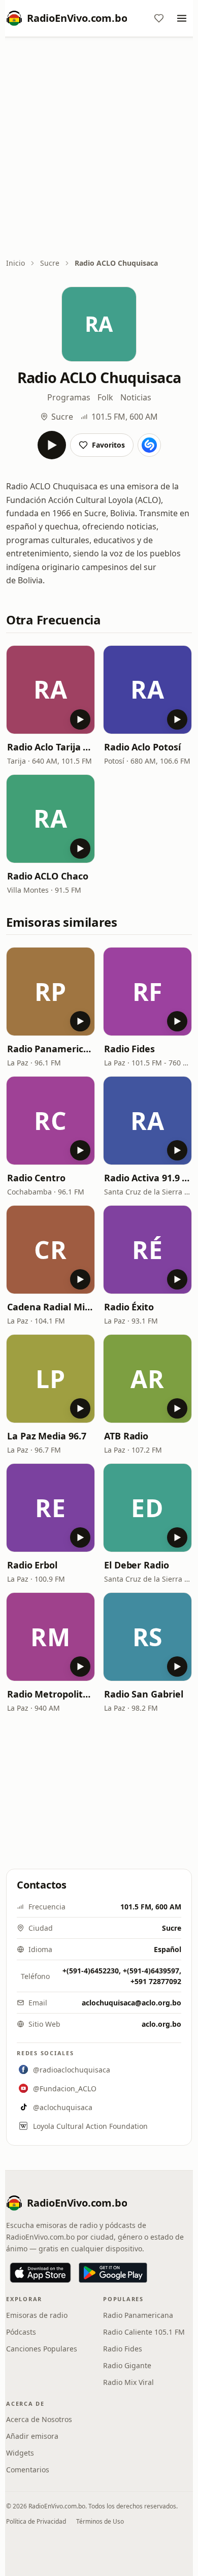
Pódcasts (21, 2332)
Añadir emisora (32, 2436)
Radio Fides (129, 1049)
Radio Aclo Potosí (142, 747)
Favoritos (108, 445)
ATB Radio (126, 1436)
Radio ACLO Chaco (48, 876)
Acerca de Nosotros (39, 2419)
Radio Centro (36, 1178)
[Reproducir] (52, 445)
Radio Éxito (129, 1307)
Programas (69, 397)
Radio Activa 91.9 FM (147, 1178)
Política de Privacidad (36, 2521)
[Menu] (182, 18)
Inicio (15, 263)
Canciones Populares (42, 2349)
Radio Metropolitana (51, 1694)
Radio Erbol (32, 1565)
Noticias (136, 397)
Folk (105, 397)
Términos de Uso (100, 2521)
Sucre (50, 263)
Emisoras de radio (37, 2315)
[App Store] (40, 2273)
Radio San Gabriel (143, 1694)
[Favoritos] (159, 18)
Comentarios (28, 2470)
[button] (51, 690)
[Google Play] (113, 2273)
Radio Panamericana (51, 1049)
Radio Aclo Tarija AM (51, 747)
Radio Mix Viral (128, 2382)
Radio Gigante (127, 2365)
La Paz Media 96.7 (46, 1436)
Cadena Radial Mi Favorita (51, 1307)
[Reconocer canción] (149, 445)
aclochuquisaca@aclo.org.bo (131, 2003)
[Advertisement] (99, 148)
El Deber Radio (137, 1565)
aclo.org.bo (161, 2024)
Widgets (20, 2453)
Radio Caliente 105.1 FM (144, 2332)
